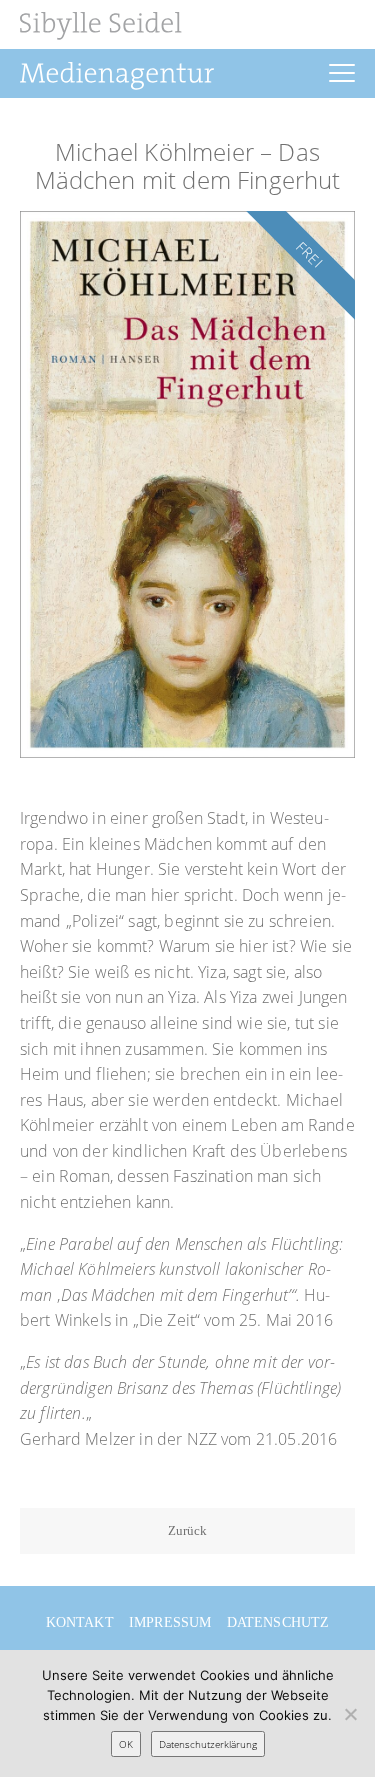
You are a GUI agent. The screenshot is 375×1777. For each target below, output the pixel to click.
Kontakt (80, 1622)
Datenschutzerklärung (208, 1744)
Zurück (188, 1530)
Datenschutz (278, 1622)
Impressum (170, 1622)
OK (126, 1744)
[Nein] (350, 1714)
